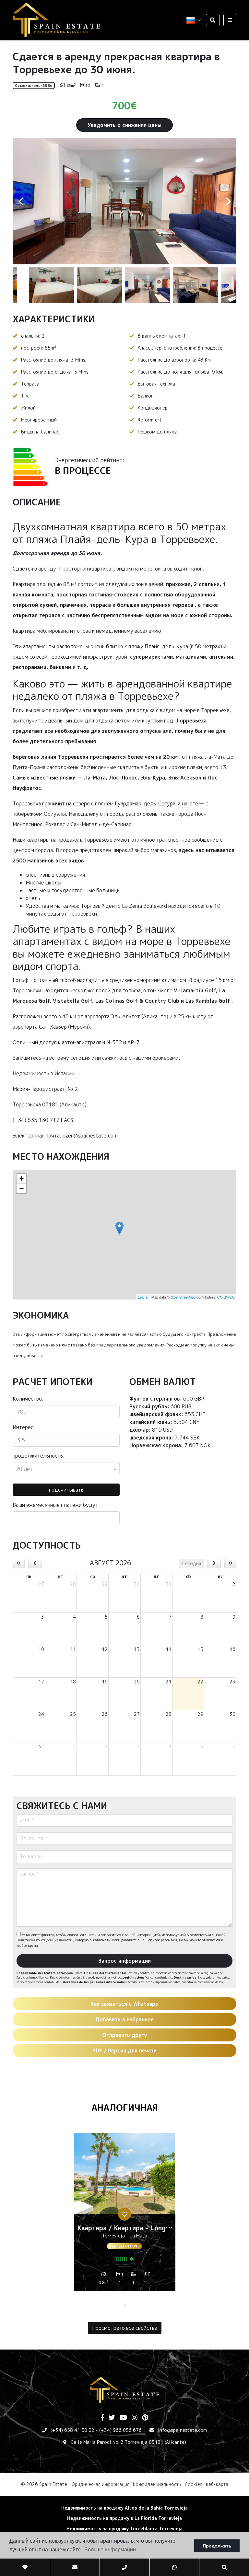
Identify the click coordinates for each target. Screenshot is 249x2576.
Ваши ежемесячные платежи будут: (56, 1505)
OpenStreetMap (183, 1297)
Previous (21, 201)
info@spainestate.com (182, 2430)
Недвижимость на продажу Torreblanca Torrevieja (124, 2529)
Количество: (28, 1399)
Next (228, 201)
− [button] (22, 1188)
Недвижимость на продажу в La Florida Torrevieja (124, 2518)
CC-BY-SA (225, 1297)
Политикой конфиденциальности (45, 1940)
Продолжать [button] (217, 2546)
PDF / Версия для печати (124, 2050)
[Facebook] (102, 2418)
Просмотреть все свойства (125, 2328)
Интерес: (24, 1427)
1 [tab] (124, 2306)
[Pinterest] (145, 2418)
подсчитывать (66, 1490)
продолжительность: (39, 1456)
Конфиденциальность (157, 2484)
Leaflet (143, 1297)
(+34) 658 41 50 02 (72, 2430)
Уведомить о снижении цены (124, 125)
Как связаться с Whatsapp (124, 2004)
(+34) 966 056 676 (120, 2430)
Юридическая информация (100, 2484)
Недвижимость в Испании (44, 1073)
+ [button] (22, 1178)
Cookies (194, 2484)
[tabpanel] (125, 2215)
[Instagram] (135, 2418)
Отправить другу (124, 2035)
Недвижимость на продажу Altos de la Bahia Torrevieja (124, 2508)
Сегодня (192, 1563)
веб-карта (217, 2484)
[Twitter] (112, 2418)
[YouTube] (123, 2418)
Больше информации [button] (110, 2550)
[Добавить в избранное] (124, 2214)
